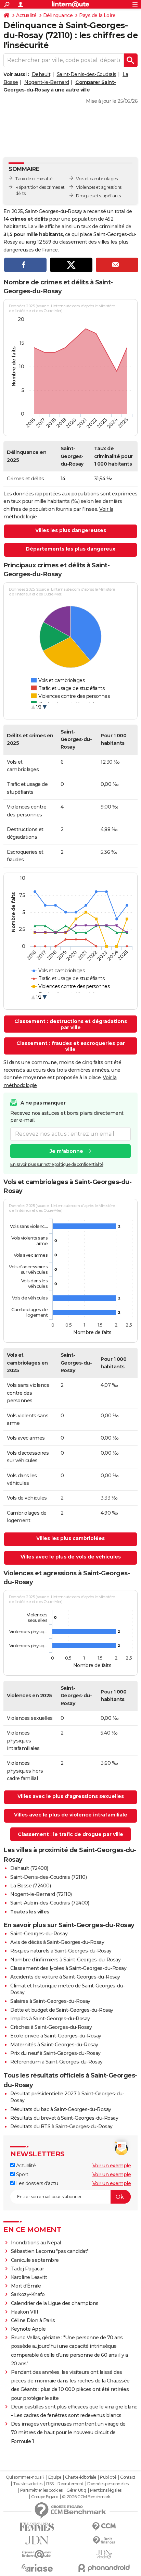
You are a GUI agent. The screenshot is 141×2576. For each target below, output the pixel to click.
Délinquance (58, 15)
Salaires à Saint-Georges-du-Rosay (50, 2001)
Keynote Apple (28, 2329)
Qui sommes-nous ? (25, 2477)
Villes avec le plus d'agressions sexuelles (71, 1796)
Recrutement (70, 2484)
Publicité (108, 2477)
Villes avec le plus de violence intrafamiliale (71, 1815)
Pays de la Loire (97, 15)
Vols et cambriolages (97, 179)
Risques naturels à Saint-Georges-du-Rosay (61, 1951)
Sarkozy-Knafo (28, 2294)
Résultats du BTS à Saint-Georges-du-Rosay (61, 2127)
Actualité (26, 15)
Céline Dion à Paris (33, 2320)
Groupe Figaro (45, 2497)
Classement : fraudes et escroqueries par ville (71, 1046)
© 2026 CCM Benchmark (86, 2497)
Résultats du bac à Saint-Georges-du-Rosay (61, 2109)
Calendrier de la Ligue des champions (55, 2303)
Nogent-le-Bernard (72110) (41, 1894)
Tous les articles (28, 2484)
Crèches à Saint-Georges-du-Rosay (51, 2027)
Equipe (55, 2477)
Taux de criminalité (34, 179)
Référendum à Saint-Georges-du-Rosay (56, 2062)
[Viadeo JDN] (104, 2554)
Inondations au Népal (36, 2243)
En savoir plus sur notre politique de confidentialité (57, 1164)
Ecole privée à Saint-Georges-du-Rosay (56, 2036)
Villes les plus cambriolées (70, 1538)
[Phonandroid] (104, 2568)
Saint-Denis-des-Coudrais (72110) (48, 1877)
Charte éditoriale (81, 2477)
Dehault (41, 74)
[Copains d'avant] (37, 2554)
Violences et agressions (99, 187)
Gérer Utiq (76, 2490)
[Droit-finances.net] (104, 2541)
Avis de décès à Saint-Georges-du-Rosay (57, 1942)
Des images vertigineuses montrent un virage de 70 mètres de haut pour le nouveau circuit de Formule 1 (68, 2432)
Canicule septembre (35, 2260)
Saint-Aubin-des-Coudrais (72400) (50, 1903)
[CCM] (104, 2526)
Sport (21, 2174)
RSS (50, 2484)
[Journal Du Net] (37, 2540)
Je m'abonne (66, 1151)
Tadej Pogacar (28, 2269)
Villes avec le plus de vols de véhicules (71, 1557)
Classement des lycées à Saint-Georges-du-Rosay (68, 1968)
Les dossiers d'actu (36, 2183)
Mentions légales (106, 2490)
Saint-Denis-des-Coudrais (87, 74)
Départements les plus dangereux (70, 549)
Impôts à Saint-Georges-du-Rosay (50, 2019)
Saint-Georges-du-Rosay (39, 1934)
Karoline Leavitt (29, 2277)
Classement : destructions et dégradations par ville (71, 1024)
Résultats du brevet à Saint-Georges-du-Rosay (64, 2118)
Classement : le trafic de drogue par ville (70, 1834)
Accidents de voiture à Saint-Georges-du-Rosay (65, 1977)
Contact (128, 2477)
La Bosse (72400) (30, 1886)
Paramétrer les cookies (41, 2490)
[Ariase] (37, 2568)
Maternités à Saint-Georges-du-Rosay (54, 2045)
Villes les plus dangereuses (71, 530)
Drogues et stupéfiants (98, 196)
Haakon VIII (25, 2312)
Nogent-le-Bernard (47, 82)
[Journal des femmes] (37, 2527)
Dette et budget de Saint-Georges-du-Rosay (62, 2010)
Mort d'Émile (26, 2286)
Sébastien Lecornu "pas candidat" (50, 2251)
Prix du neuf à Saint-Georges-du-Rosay (55, 2053)
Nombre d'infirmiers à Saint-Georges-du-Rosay (65, 1960)
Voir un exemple (112, 2166)
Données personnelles (108, 2484)
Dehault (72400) (29, 1868)
